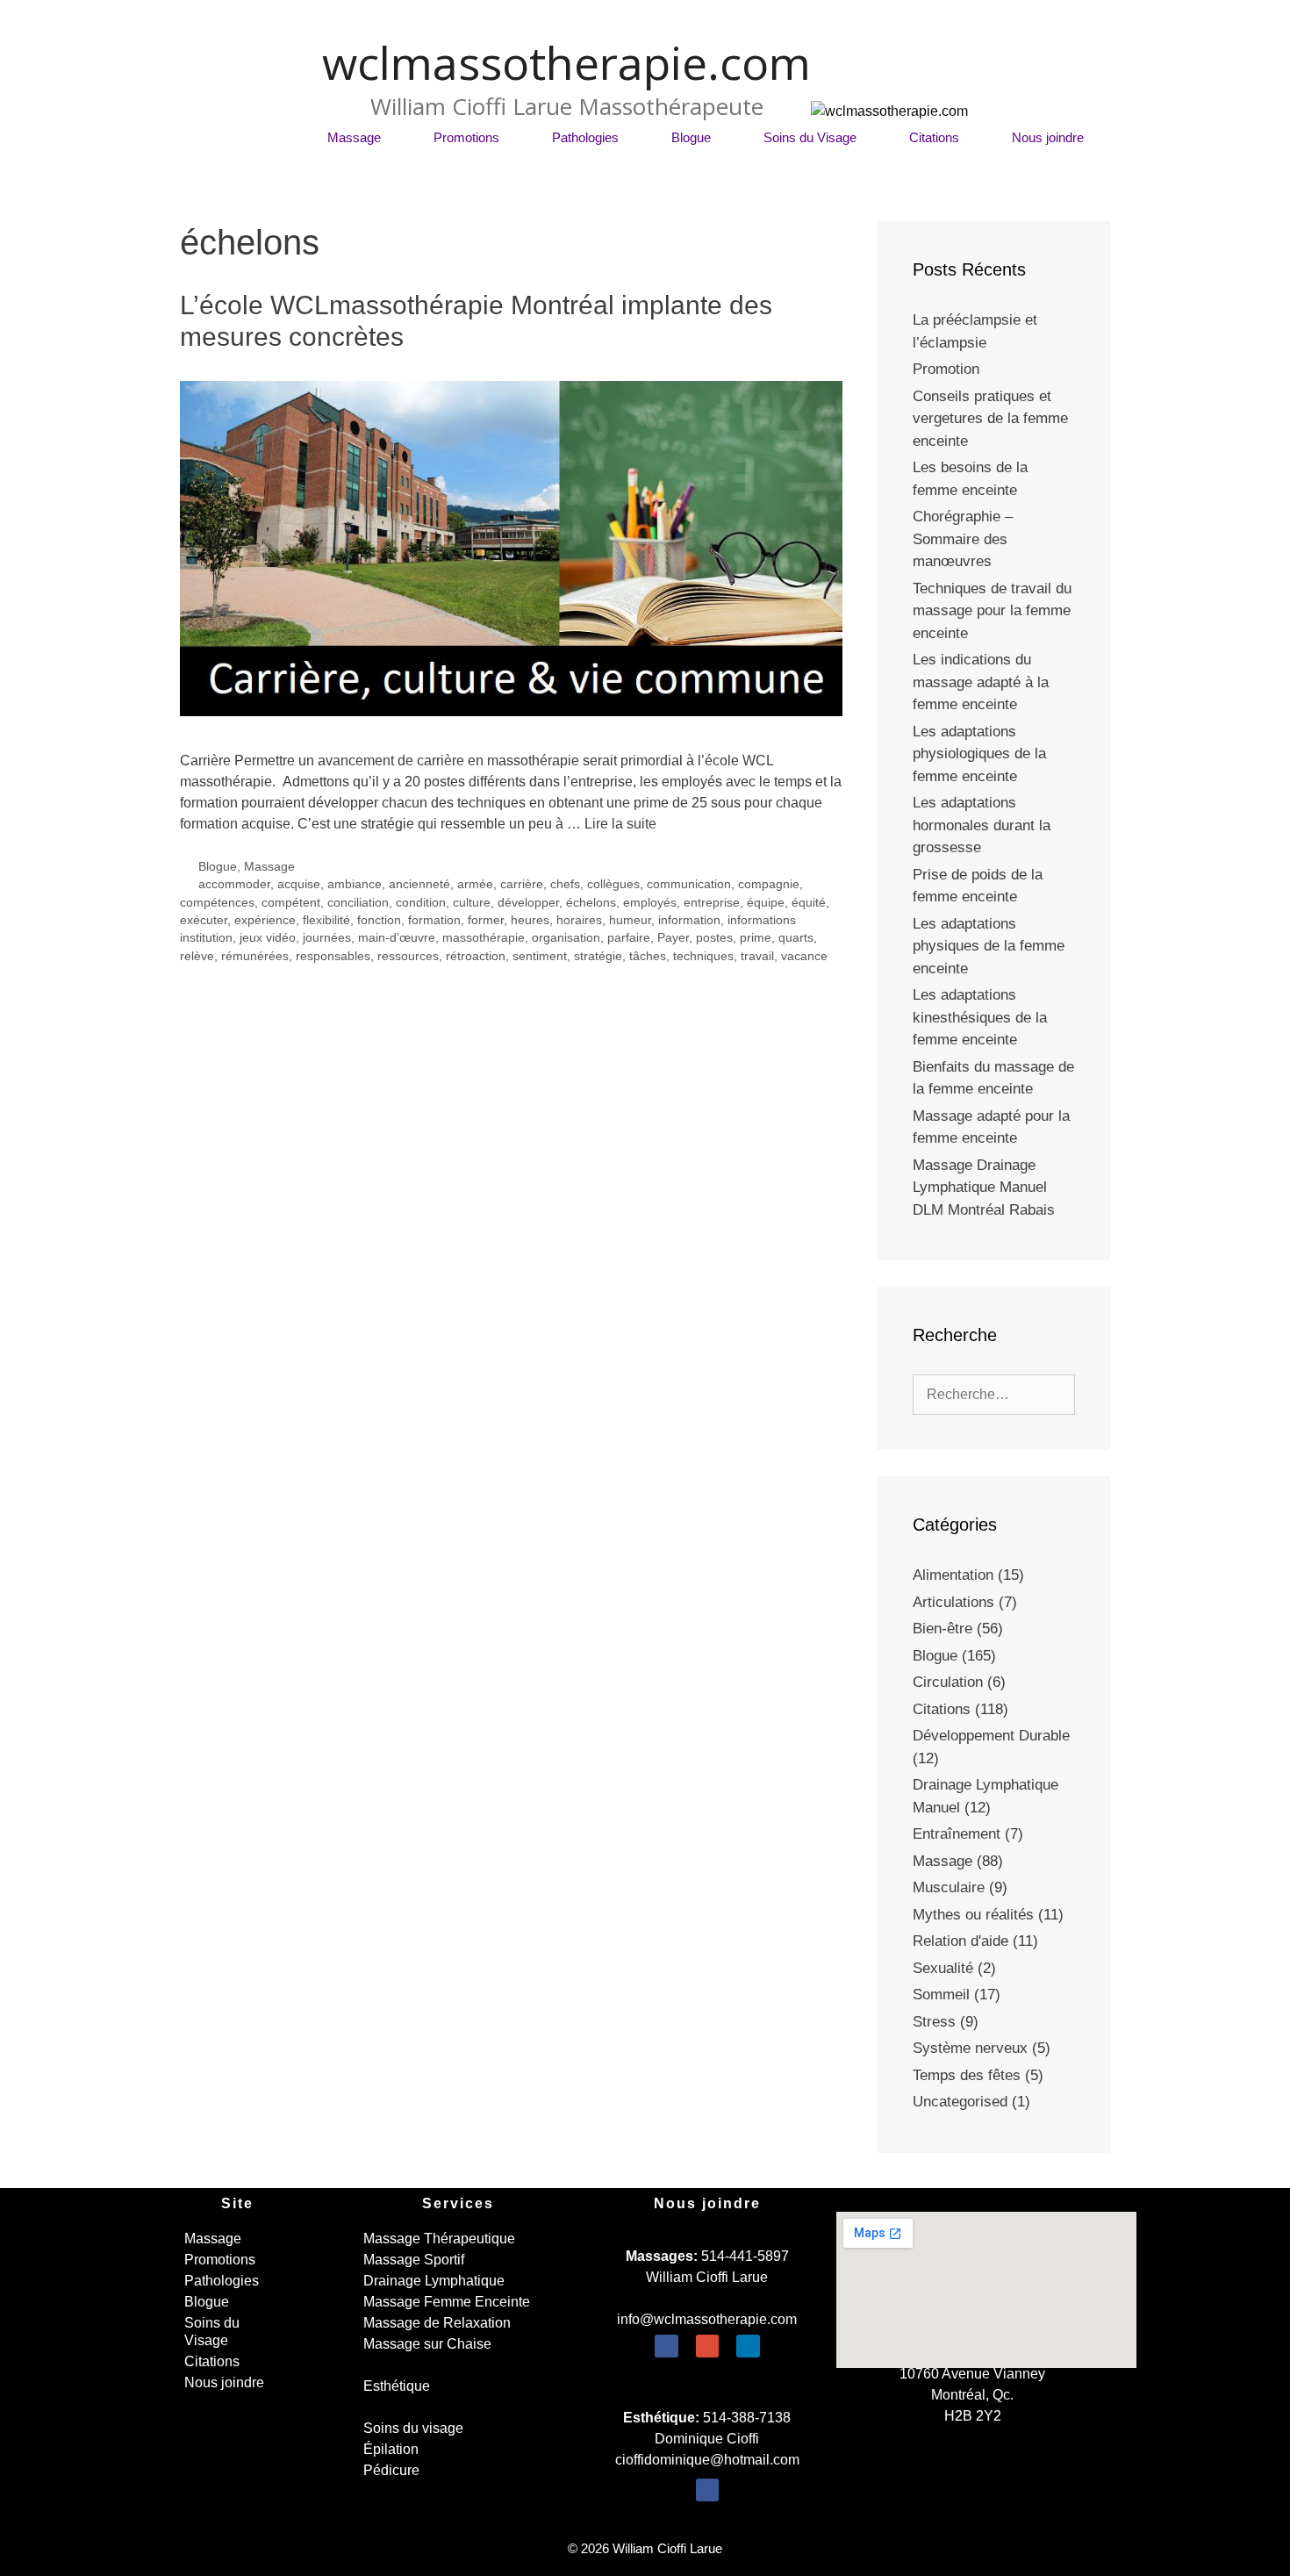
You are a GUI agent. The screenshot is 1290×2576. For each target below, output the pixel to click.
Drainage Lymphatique (434, 2281)
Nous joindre (1048, 137)
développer (528, 903)
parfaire (629, 938)
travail (757, 956)
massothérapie (484, 938)
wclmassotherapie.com (566, 62)
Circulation (948, 1682)
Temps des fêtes (967, 2075)
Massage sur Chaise (427, 2344)
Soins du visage (413, 2428)
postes (714, 938)
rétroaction (476, 956)
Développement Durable (991, 1736)
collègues (613, 884)
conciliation (358, 903)
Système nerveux (970, 2048)
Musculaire (949, 1887)
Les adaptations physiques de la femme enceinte (989, 946)
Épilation (391, 2449)
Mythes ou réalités (973, 1915)
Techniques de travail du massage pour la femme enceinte (992, 611)
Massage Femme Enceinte (447, 2302)
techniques (703, 956)
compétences (217, 903)
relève (197, 956)
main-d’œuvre (397, 938)
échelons (591, 903)
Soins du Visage (810, 137)
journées (327, 938)
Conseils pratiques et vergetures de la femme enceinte (990, 419)
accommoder (234, 884)
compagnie (769, 884)
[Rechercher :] (994, 1394)
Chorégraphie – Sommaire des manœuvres (963, 539)
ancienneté (419, 884)
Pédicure (391, 2470)
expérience (265, 920)
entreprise (712, 903)
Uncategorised (960, 2102)
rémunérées (255, 956)
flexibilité (326, 920)
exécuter (204, 920)
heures (530, 920)
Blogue (691, 137)
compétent (291, 903)
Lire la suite (620, 824)
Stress (934, 2022)
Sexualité (943, 1968)
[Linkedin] (748, 2346)
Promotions (466, 137)
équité (809, 903)
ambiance (355, 884)
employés (650, 903)
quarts (796, 938)
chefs (565, 884)
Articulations (953, 1602)
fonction (379, 920)
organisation (566, 938)
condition (421, 903)
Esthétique (397, 2386)
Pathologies (585, 137)
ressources (408, 956)
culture (472, 903)
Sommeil (941, 1995)
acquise (299, 884)
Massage (354, 137)
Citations (934, 137)
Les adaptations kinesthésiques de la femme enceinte (980, 1017)
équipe (766, 903)
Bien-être (942, 1629)
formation (434, 920)
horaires (579, 920)
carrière (522, 884)
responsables (333, 956)
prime (756, 938)
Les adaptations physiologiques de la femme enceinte (979, 754)
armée (475, 884)
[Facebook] (666, 2346)
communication (689, 884)
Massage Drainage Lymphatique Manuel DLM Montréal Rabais (984, 1188)
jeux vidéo (268, 938)
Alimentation (953, 1575)
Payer (673, 938)
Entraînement (957, 1834)
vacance (804, 956)
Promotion (946, 369)
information (689, 920)
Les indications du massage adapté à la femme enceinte (981, 682)
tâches (648, 956)
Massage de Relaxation (437, 2323)
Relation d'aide (960, 1941)
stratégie (598, 956)
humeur (630, 920)
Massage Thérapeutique (439, 2239)
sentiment (540, 956)
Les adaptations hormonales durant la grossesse (982, 825)
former (486, 920)
